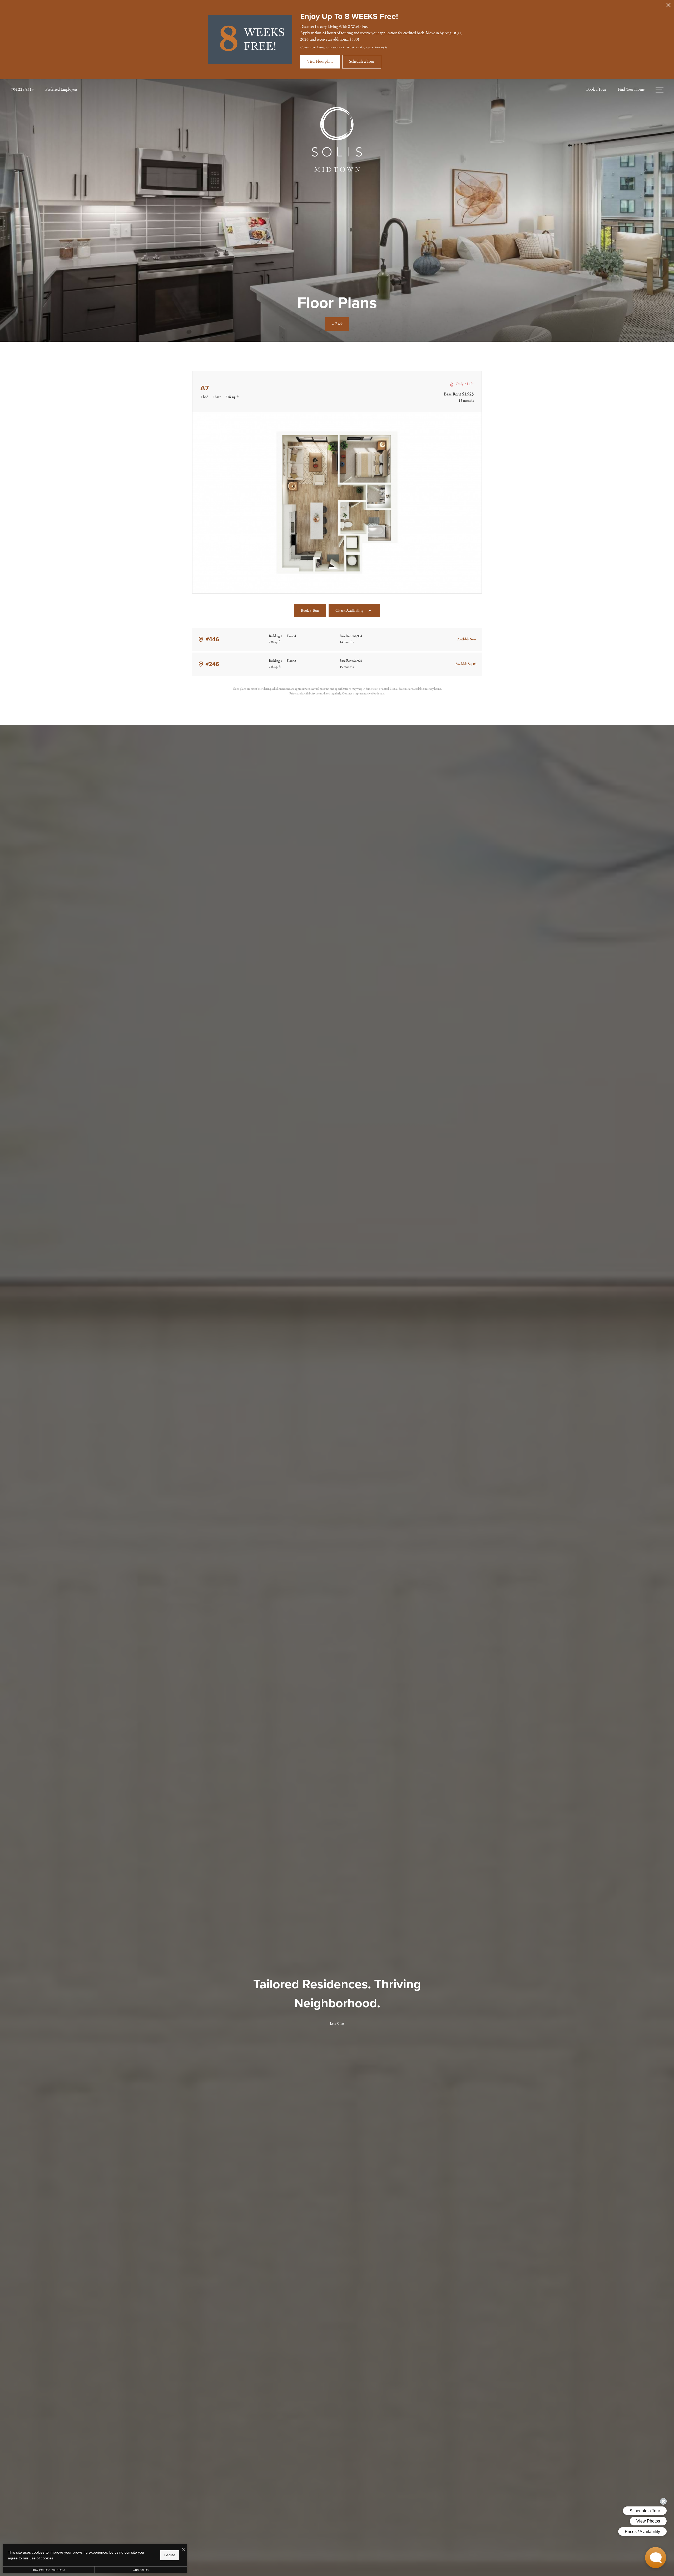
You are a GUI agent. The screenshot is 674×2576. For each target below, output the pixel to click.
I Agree (170, 2555)
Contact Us (141, 2570)
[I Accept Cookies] (183, 2550)
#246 (212, 664)
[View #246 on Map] (201, 664)
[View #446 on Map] (201, 639)
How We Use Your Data (48, 2570)
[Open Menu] (660, 90)
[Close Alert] (668, 6)
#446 (212, 639)
